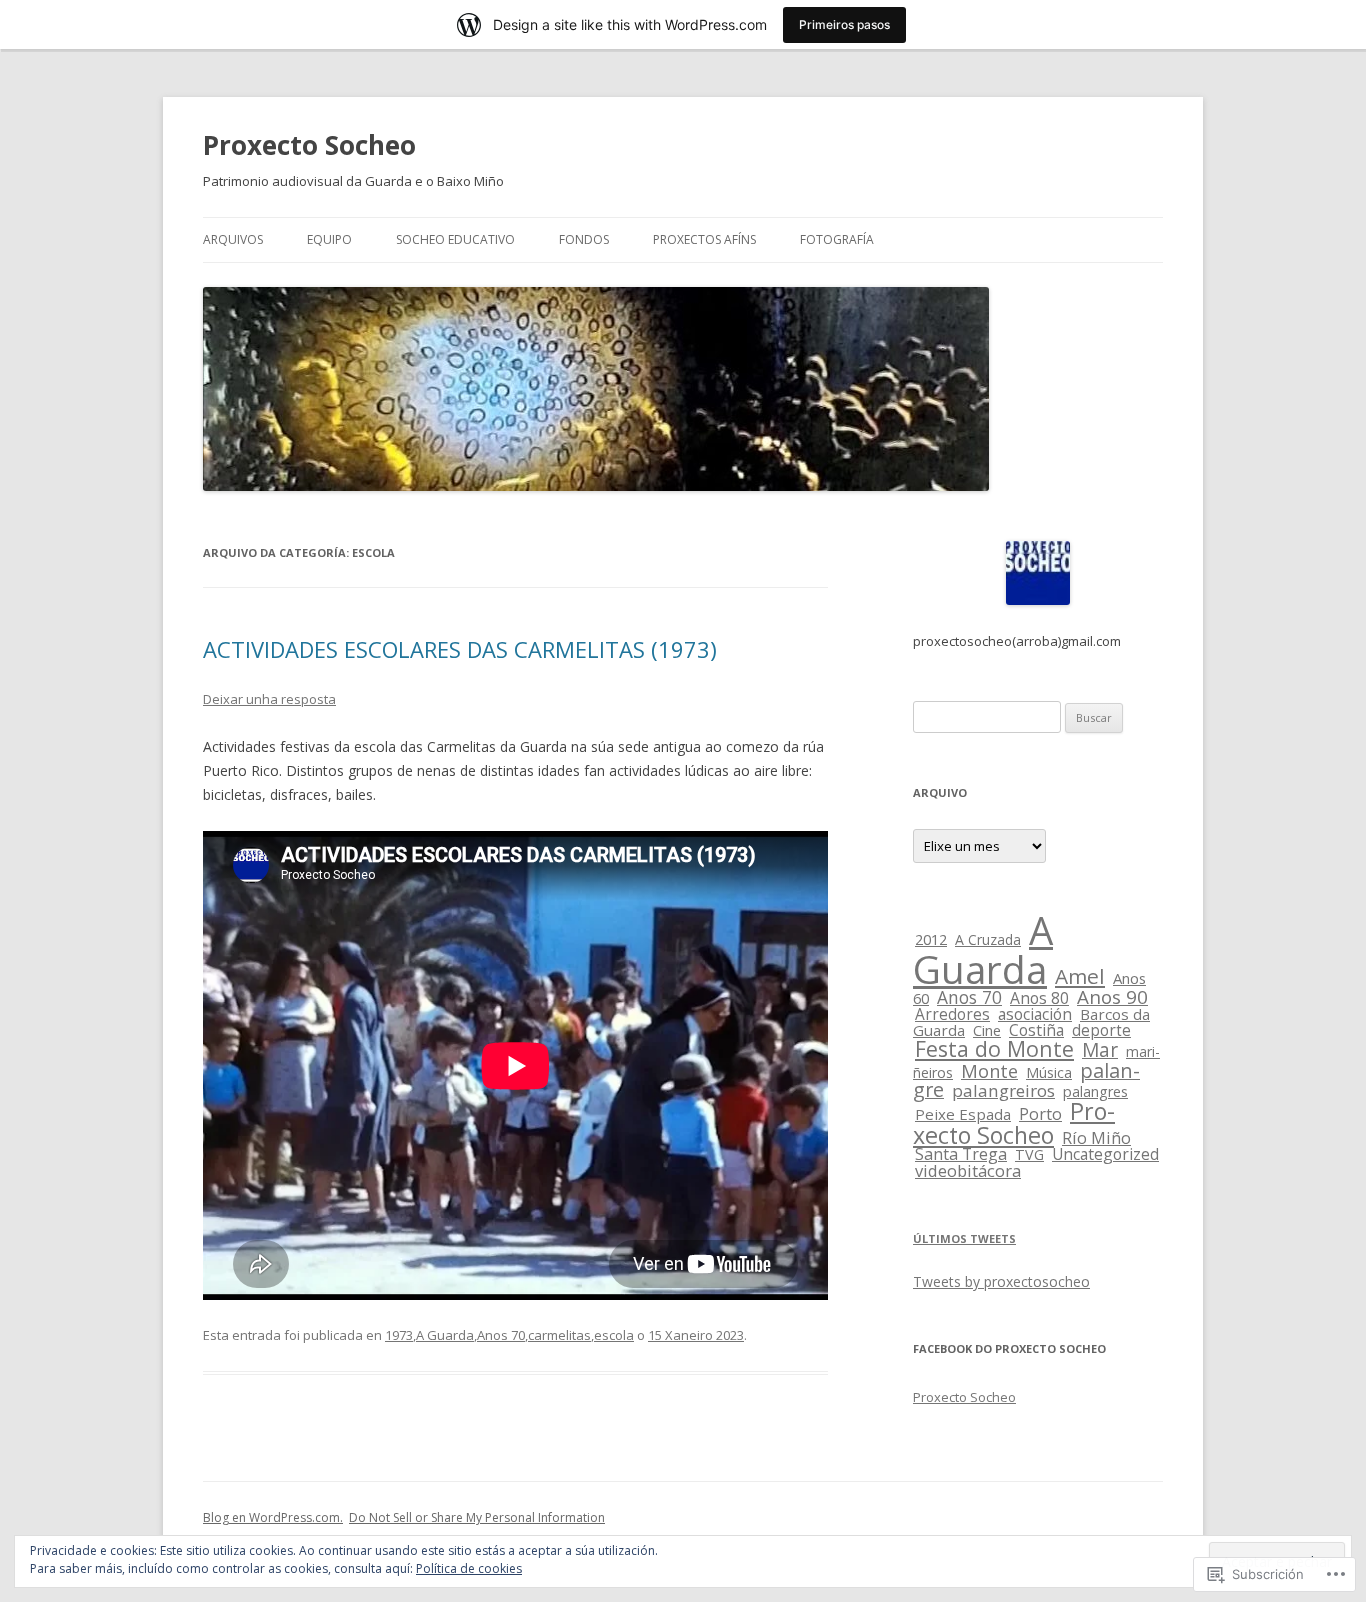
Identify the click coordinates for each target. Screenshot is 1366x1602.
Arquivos (233, 239)
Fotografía (837, 239)
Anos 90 (1112, 997)
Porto (1040, 1114)
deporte (1101, 1030)
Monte (989, 1071)
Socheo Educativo (455, 239)
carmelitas (559, 1335)
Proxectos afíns (704, 239)
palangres (1095, 1091)
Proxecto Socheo (309, 145)
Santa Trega (961, 1154)
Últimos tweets (964, 1238)
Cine (987, 1030)
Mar (1100, 1050)
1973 (399, 1335)
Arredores (952, 1014)
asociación (1035, 1014)
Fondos (584, 239)
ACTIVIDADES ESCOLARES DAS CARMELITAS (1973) (460, 649)
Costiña (1036, 1030)
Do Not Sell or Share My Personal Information (477, 1517)
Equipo (329, 239)
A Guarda (445, 1335)
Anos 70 (501, 1335)
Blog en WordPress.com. (273, 1517)
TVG (1029, 1154)
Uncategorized (1105, 1154)
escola (614, 1335)
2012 (931, 939)
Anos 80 (1039, 998)
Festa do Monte (994, 1048)
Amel (1080, 976)
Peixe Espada (963, 1114)
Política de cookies (469, 1568)
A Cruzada (988, 939)
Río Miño (1096, 1138)
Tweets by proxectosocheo (1001, 1281)
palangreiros (1003, 1090)
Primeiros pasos (844, 24)
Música (1049, 1072)
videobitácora (968, 1170)
